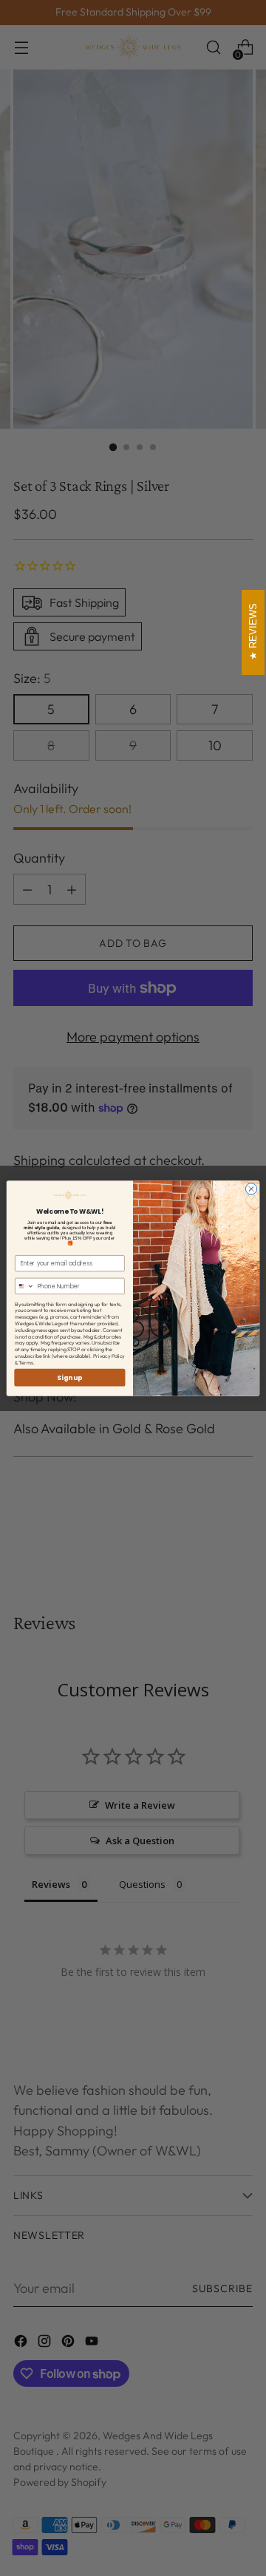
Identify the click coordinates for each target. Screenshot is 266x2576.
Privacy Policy (109, 1355)
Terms (26, 1362)
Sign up (69, 1377)
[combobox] (25, 1286)
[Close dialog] (251, 1188)
